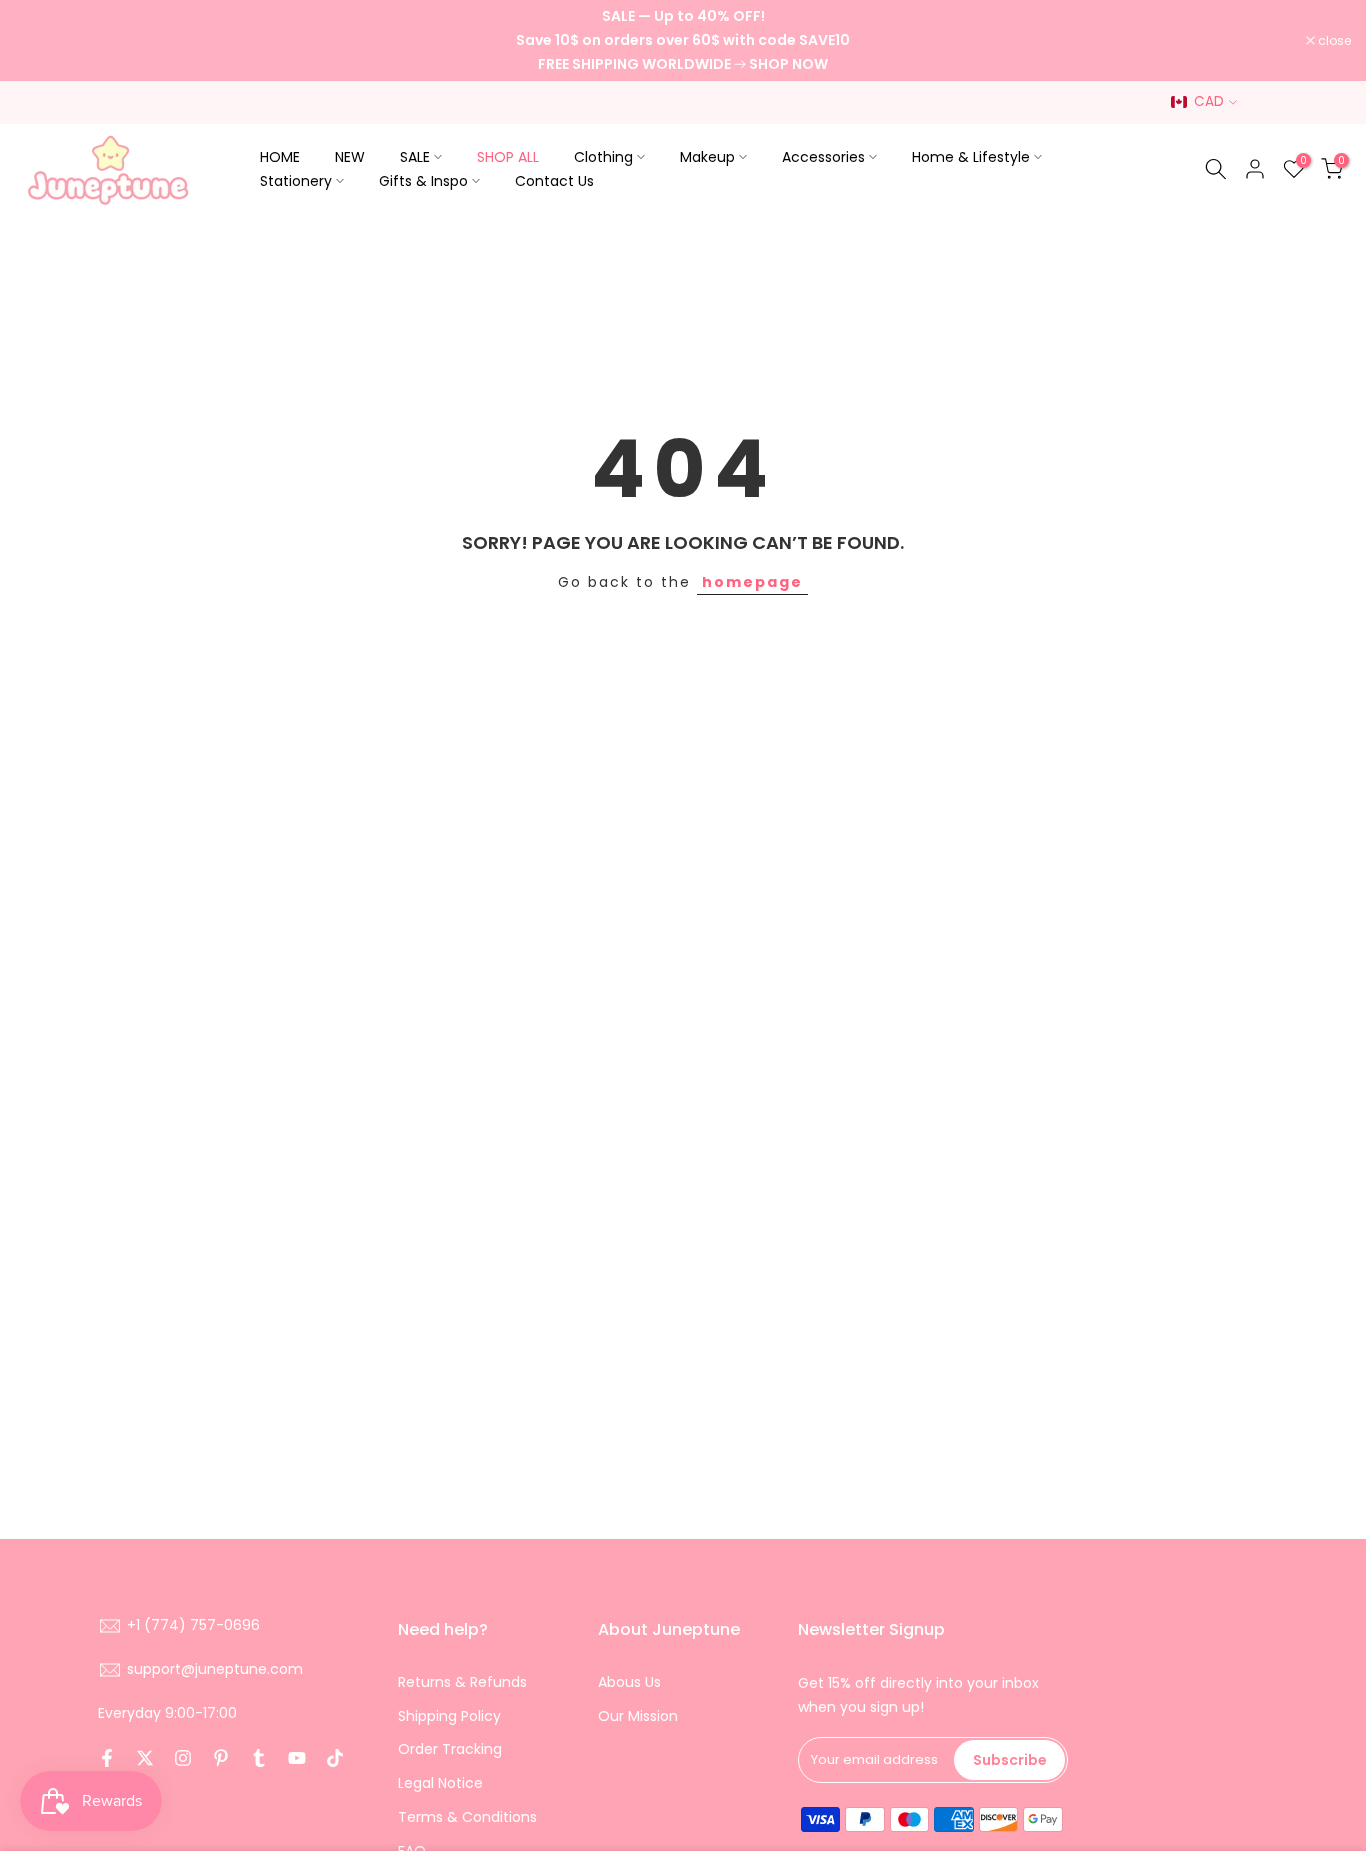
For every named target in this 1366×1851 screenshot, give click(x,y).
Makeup (707, 157)
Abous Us (629, 1682)
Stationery (296, 181)
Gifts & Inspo (423, 181)
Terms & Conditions (467, 1817)
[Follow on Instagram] (183, 1758)
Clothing (603, 157)
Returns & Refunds (462, 1682)
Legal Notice (440, 1783)
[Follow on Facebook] (107, 1758)
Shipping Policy (449, 1716)
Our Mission (638, 1716)
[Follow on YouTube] (297, 1758)
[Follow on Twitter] (145, 1758)
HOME (280, 157)
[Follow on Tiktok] (335, 1758)
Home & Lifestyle (971, 157)
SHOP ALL (508, 157)
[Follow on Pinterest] (221, 1758)
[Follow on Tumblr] (259, 1758)
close (42, 41)
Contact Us (554, 181)
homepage (752, 582)
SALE (415, 157)
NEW (350, 157)
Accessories (823, 157)
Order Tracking (450, 1749)
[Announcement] (683, 40)
